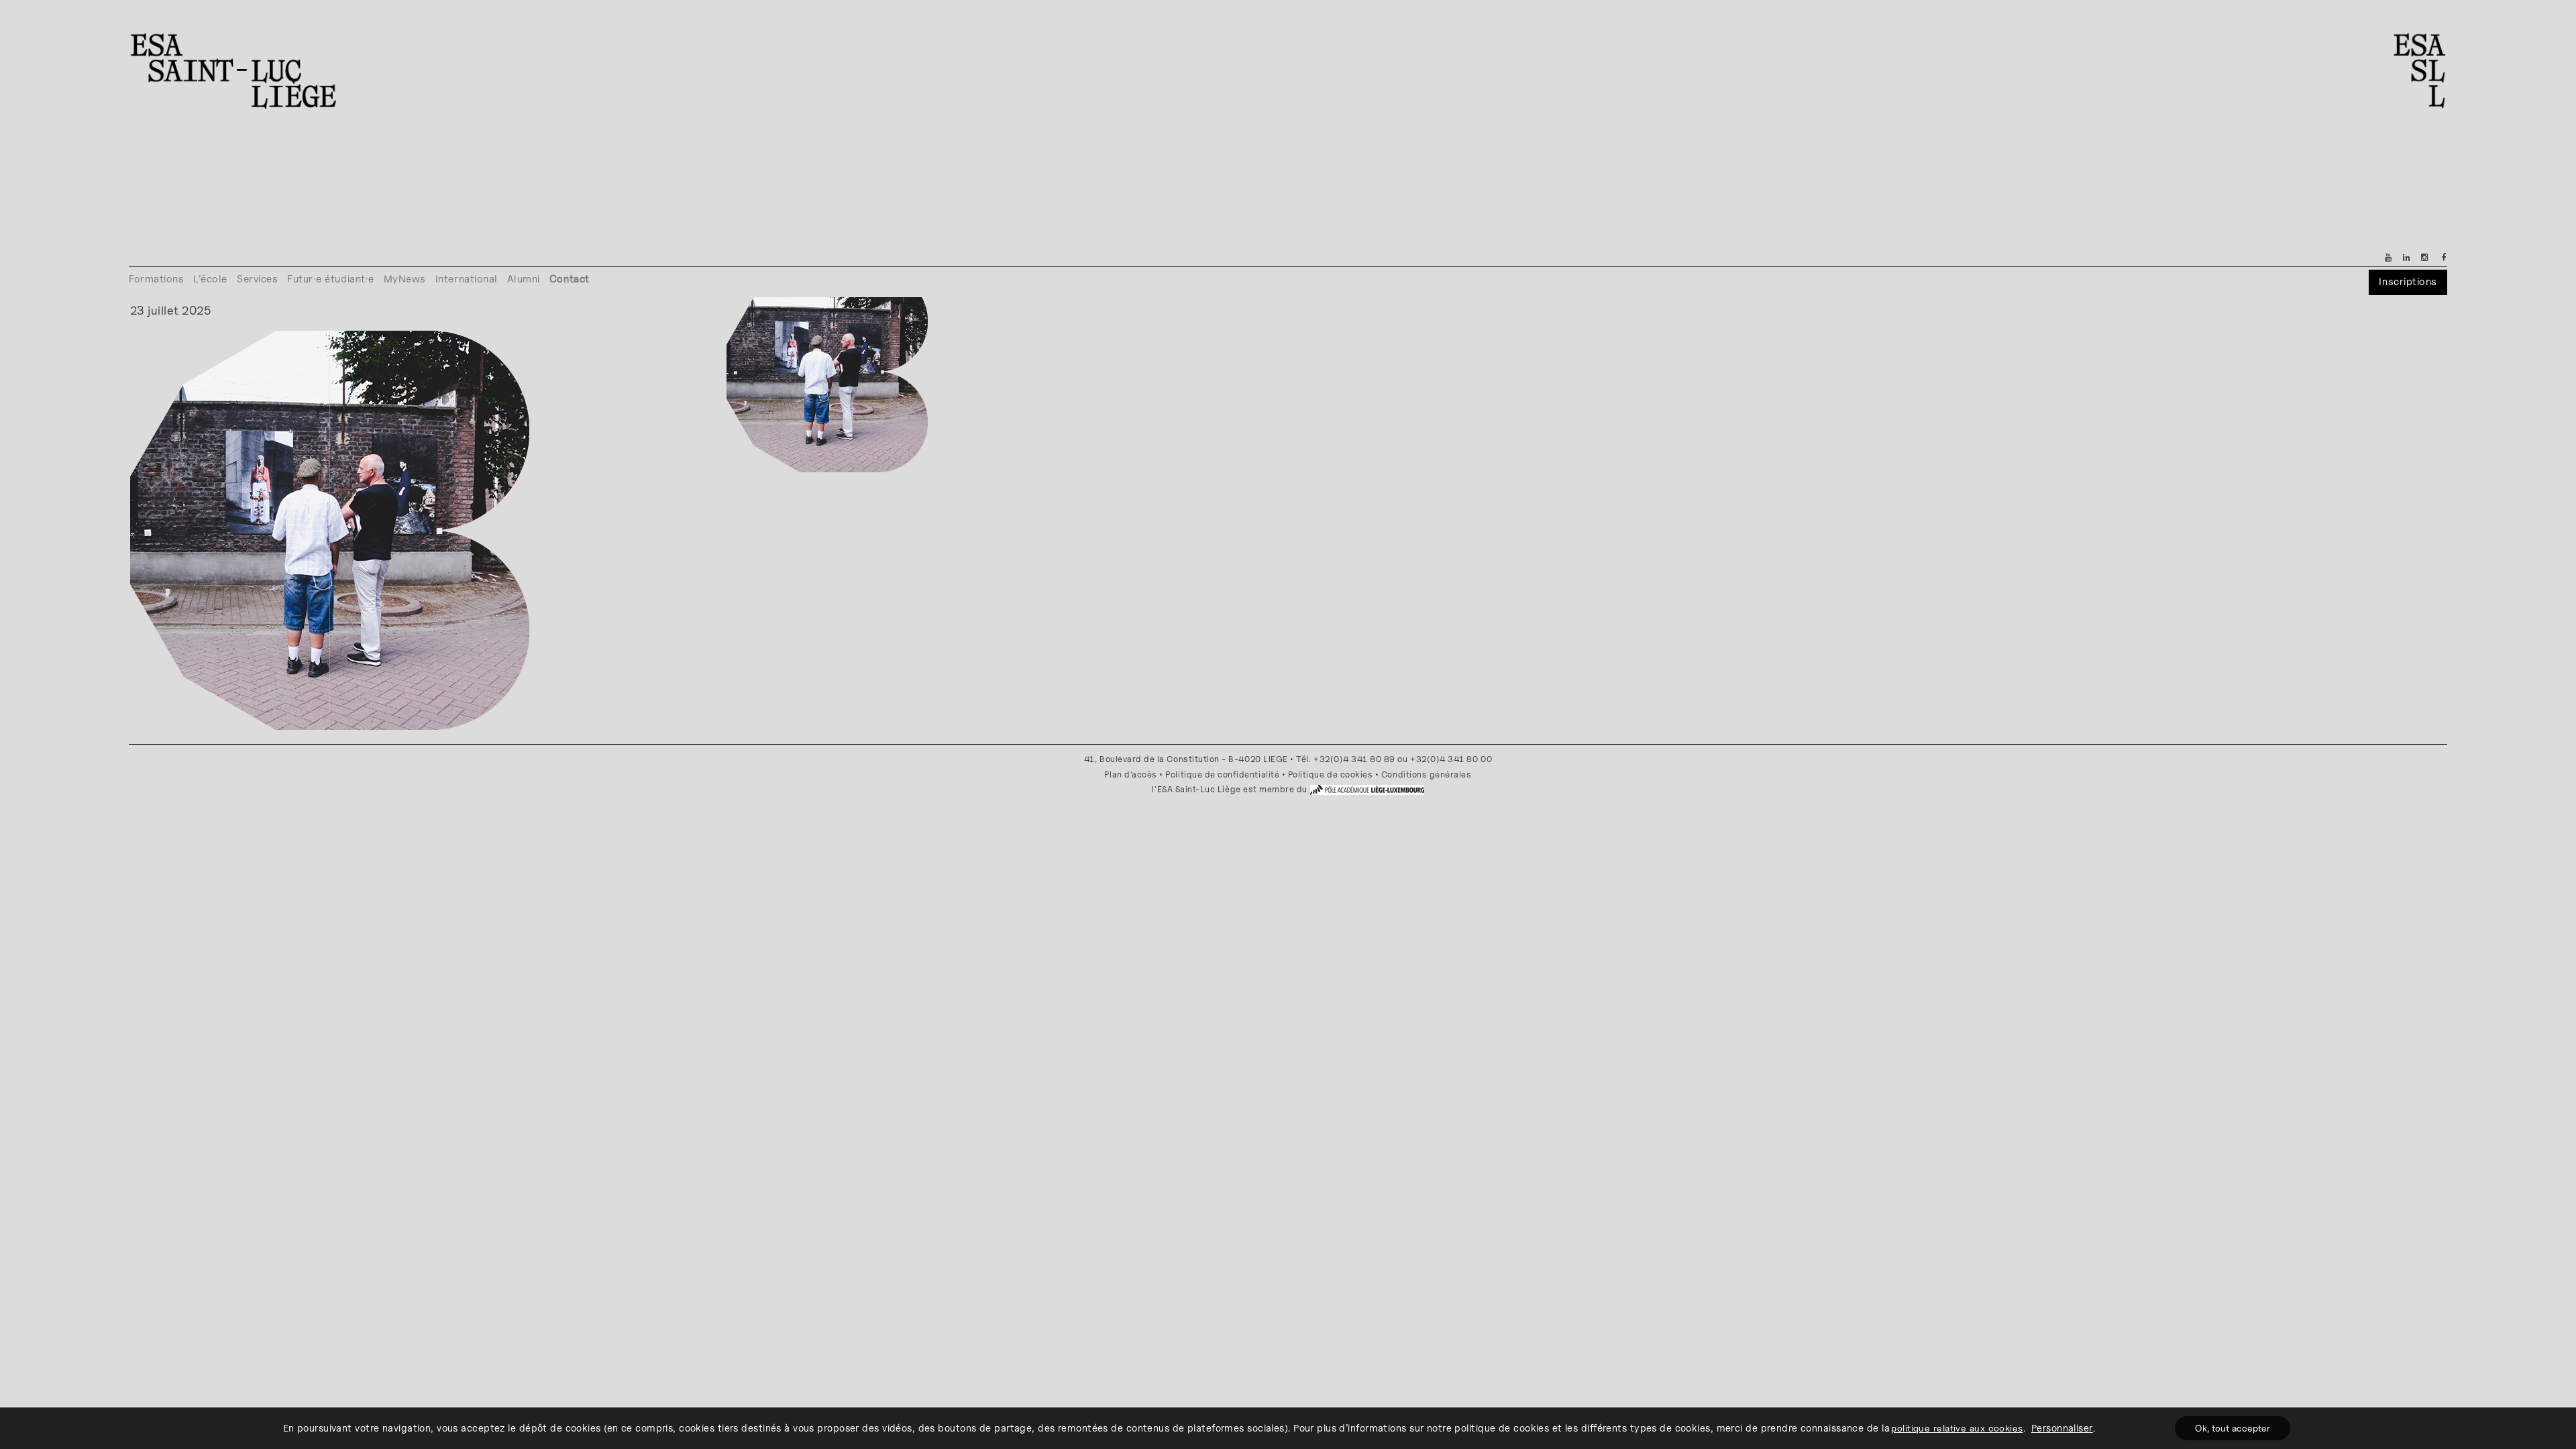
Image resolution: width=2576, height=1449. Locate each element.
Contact (570, 279)
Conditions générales (1427, 774)
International (467, 279)
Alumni (524, 279)
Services (257, 279)
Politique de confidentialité (1222, 774)
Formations (156, 279)
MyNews (405, 279)
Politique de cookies (1331, 774)
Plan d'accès (1130, 774)
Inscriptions (2408, 281)
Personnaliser (2062, 1428)
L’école (210, 279)
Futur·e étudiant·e (331, 279)
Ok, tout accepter (2233, 1428)
